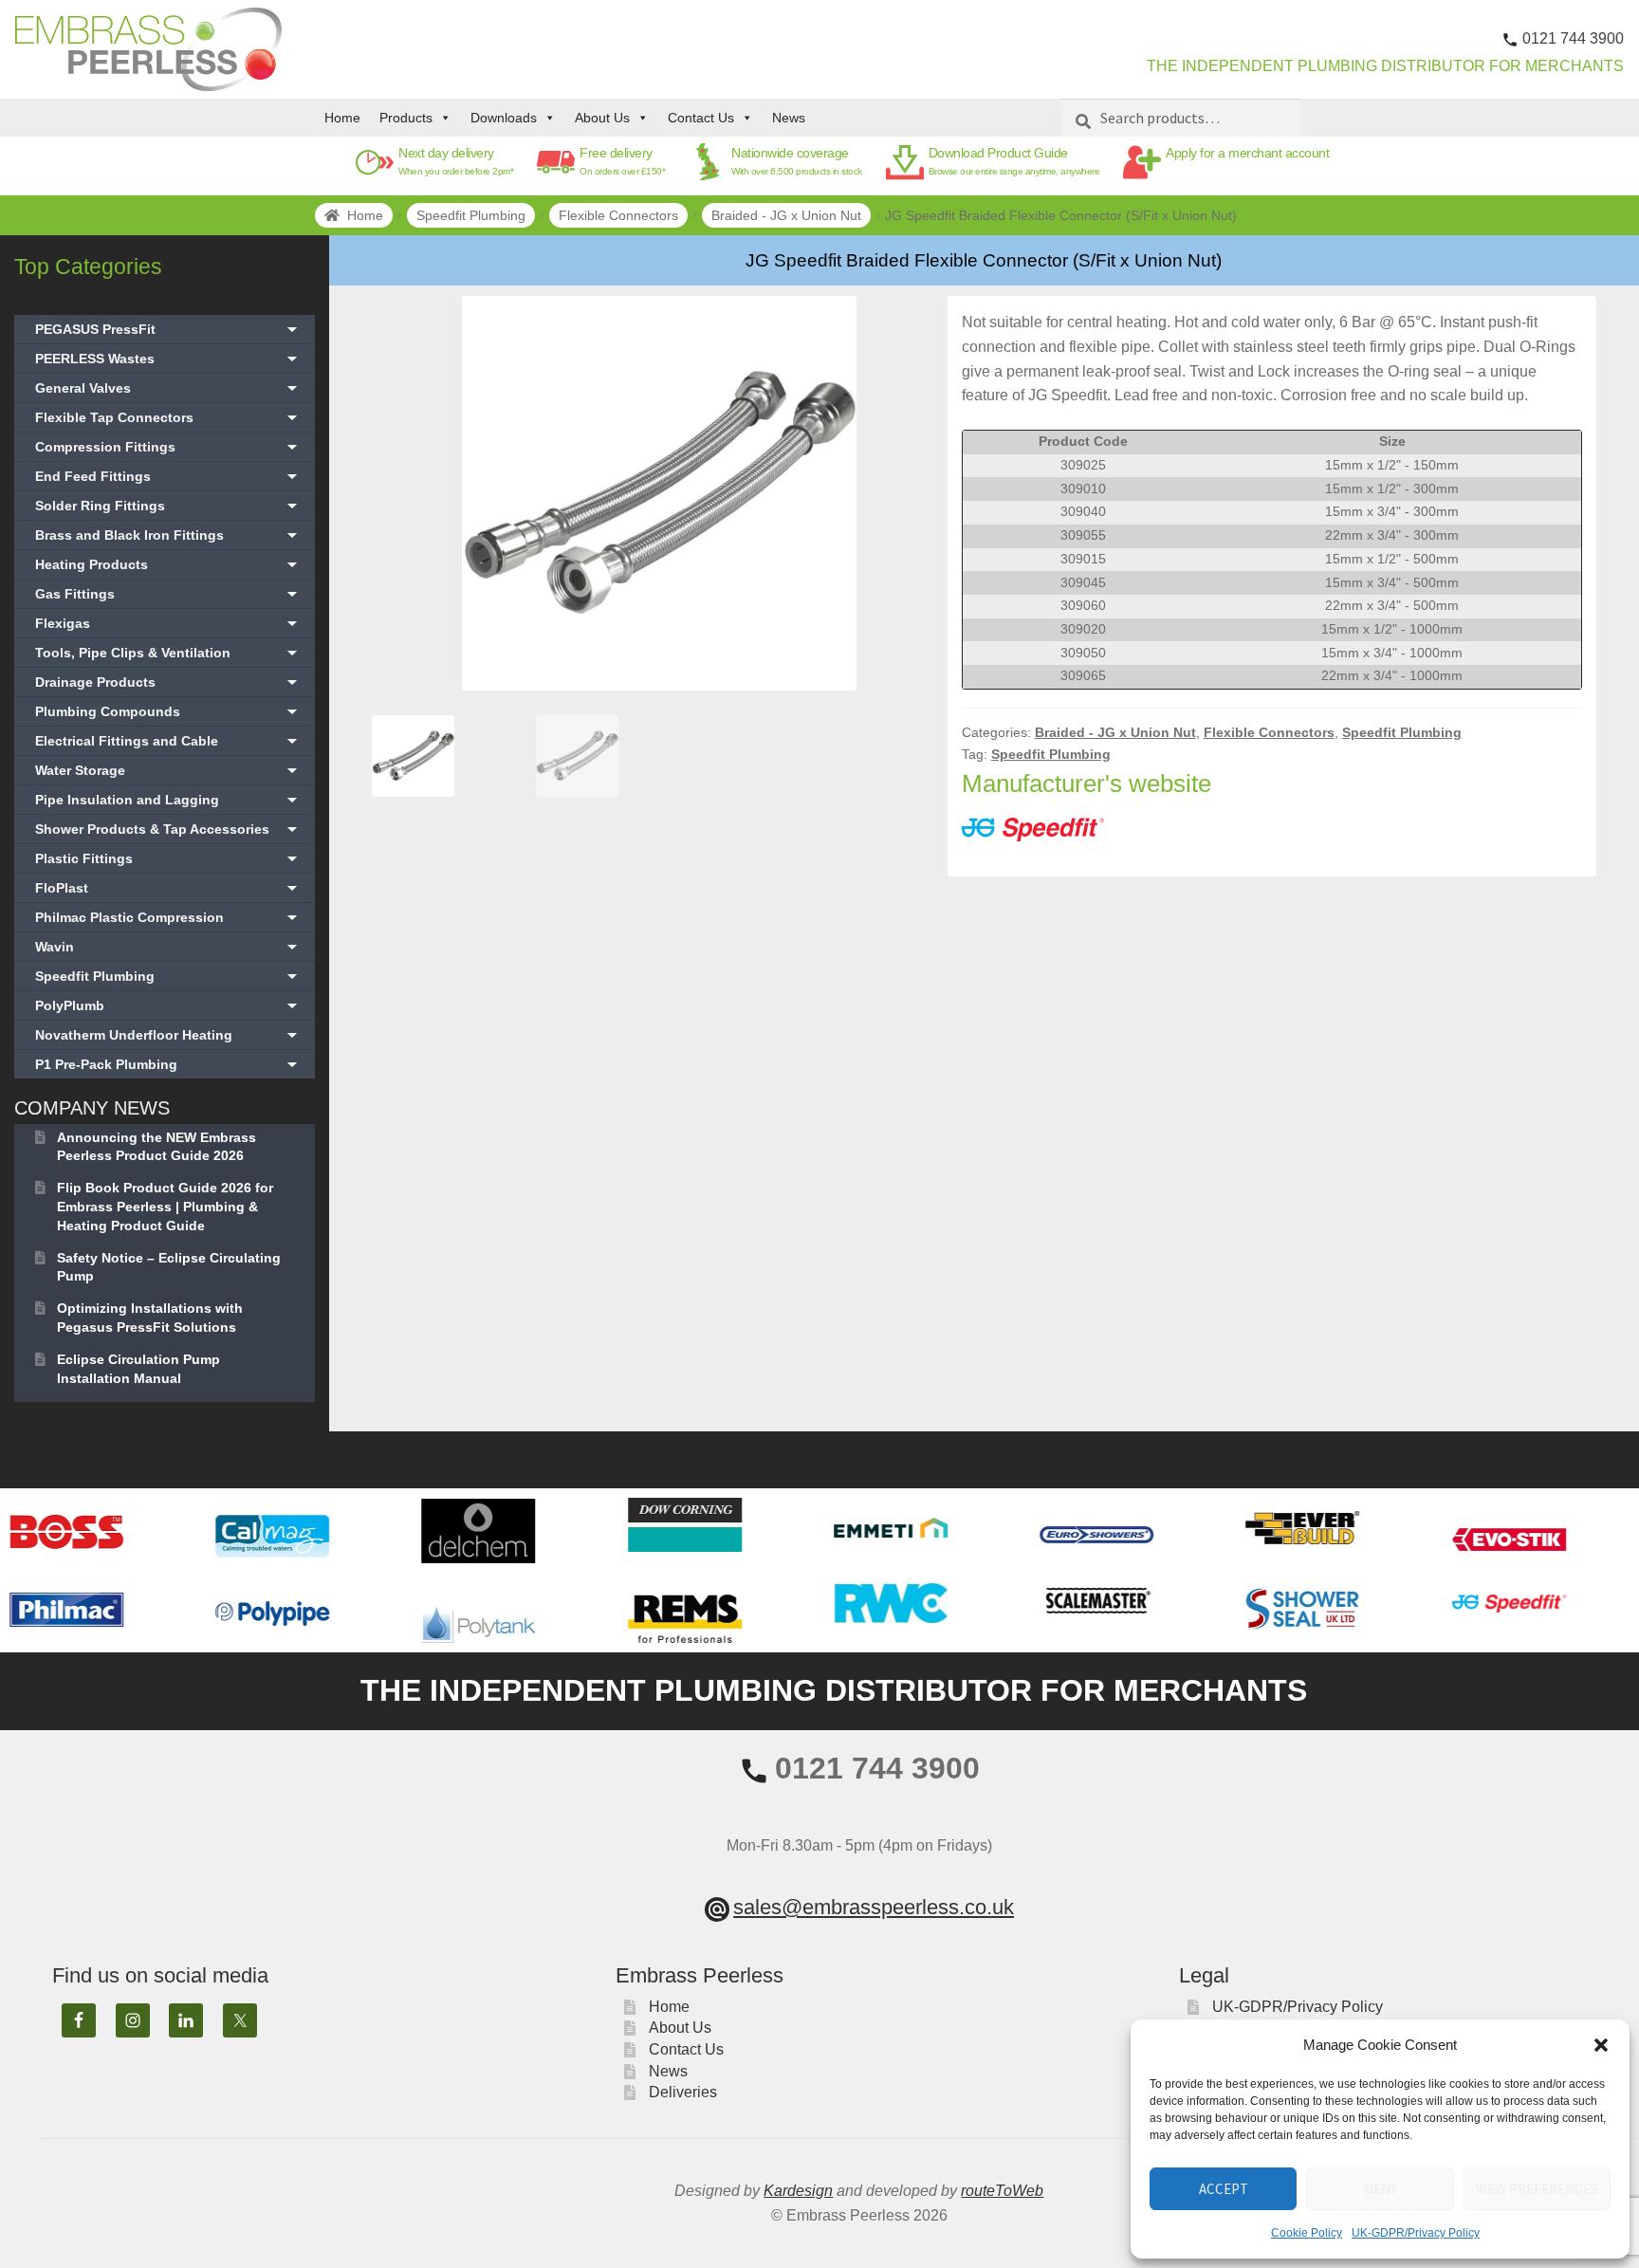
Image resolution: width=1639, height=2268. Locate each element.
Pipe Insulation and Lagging (168, 800)
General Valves (168, 388)
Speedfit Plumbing (471, 215)
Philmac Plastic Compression (168, 917)
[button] (1601, 2045)
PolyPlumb (168, 1005)
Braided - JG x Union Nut (786, 215)
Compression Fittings (168, 447)
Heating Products (168, 564)
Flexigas (168, 623)
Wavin (168, 947)
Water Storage (168, 770)
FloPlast (168, 888)
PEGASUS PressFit (168, 329)
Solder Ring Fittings (168, 506)
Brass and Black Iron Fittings (168, 535)
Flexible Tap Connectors (168, 417)
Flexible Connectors (618, 215)
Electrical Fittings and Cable (168, 741)
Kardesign (798, 2191)
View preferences (1537, 2189)
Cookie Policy (1307, 2233)
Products (406, 118)
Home (342, 118)
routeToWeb (1002, 2191)
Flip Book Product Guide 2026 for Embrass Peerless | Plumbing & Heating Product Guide (165, 1207)
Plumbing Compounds (168, 711)
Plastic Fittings (168, 858)
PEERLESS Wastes (168, 359)
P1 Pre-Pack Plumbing (168, 1064)
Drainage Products (168, 682)
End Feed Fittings (168, 476)
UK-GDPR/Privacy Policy (1416, 2233)
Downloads (504, 118)
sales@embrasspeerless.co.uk (874, 1907)
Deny (1381, 2189)
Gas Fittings (168, 594)
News (789, 118)
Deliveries (683, 2092)
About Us (602, 118)
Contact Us (701, 118)
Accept (1224, 2189)
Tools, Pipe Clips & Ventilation (168, 653)
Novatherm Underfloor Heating (168, 1035)
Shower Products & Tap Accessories (168, 829)
